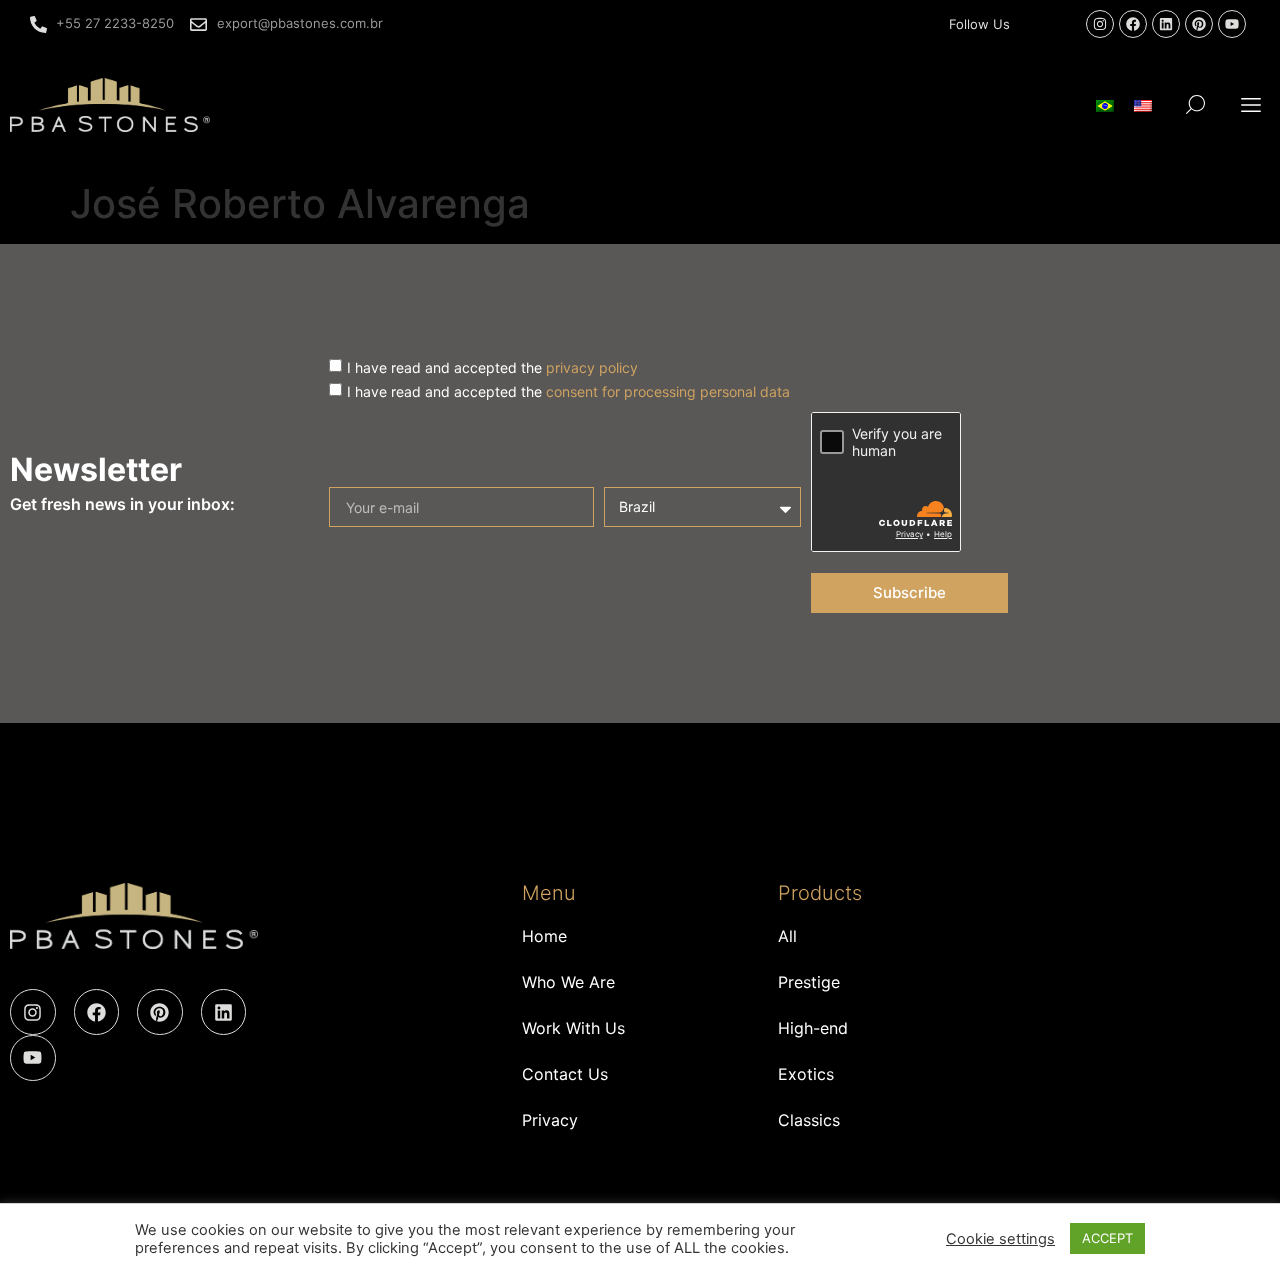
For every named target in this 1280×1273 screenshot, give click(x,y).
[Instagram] (1100, 24)
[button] (1251, 104)
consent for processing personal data (668, 390)
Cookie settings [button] (1000, 1239)
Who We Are (568, 982)
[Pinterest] (1199, 24)
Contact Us (565, 1074)
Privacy (550, 1120)
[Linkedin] (1166, 24)
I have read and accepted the (492, 366)
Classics (809, 1120)
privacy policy (592, 366)
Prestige (809, 982)
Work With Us (573, 1028)
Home (544, 936)
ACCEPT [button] (1107, 1238)
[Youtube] (1232, 24)
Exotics (806, 1074)
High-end (813, 1028)
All (787, 936)
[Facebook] (1133, 24)
